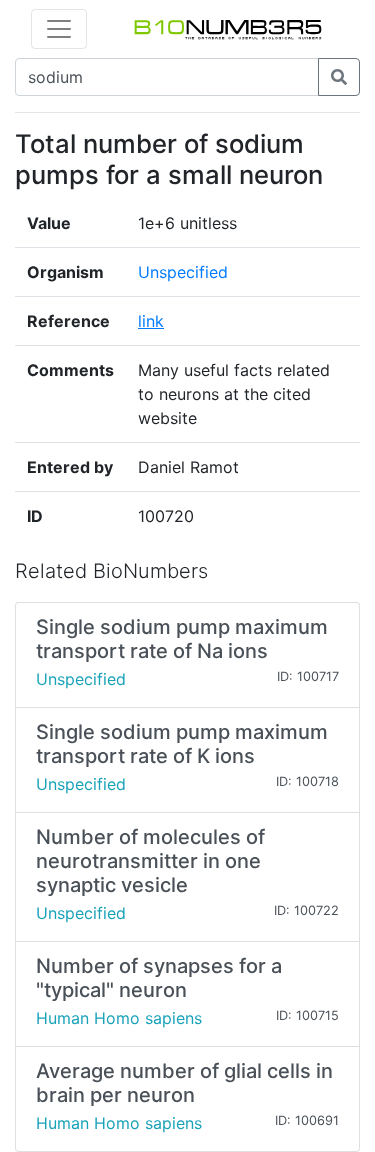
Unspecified (183, 272)
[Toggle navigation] (59, 29)
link (151, 321)
